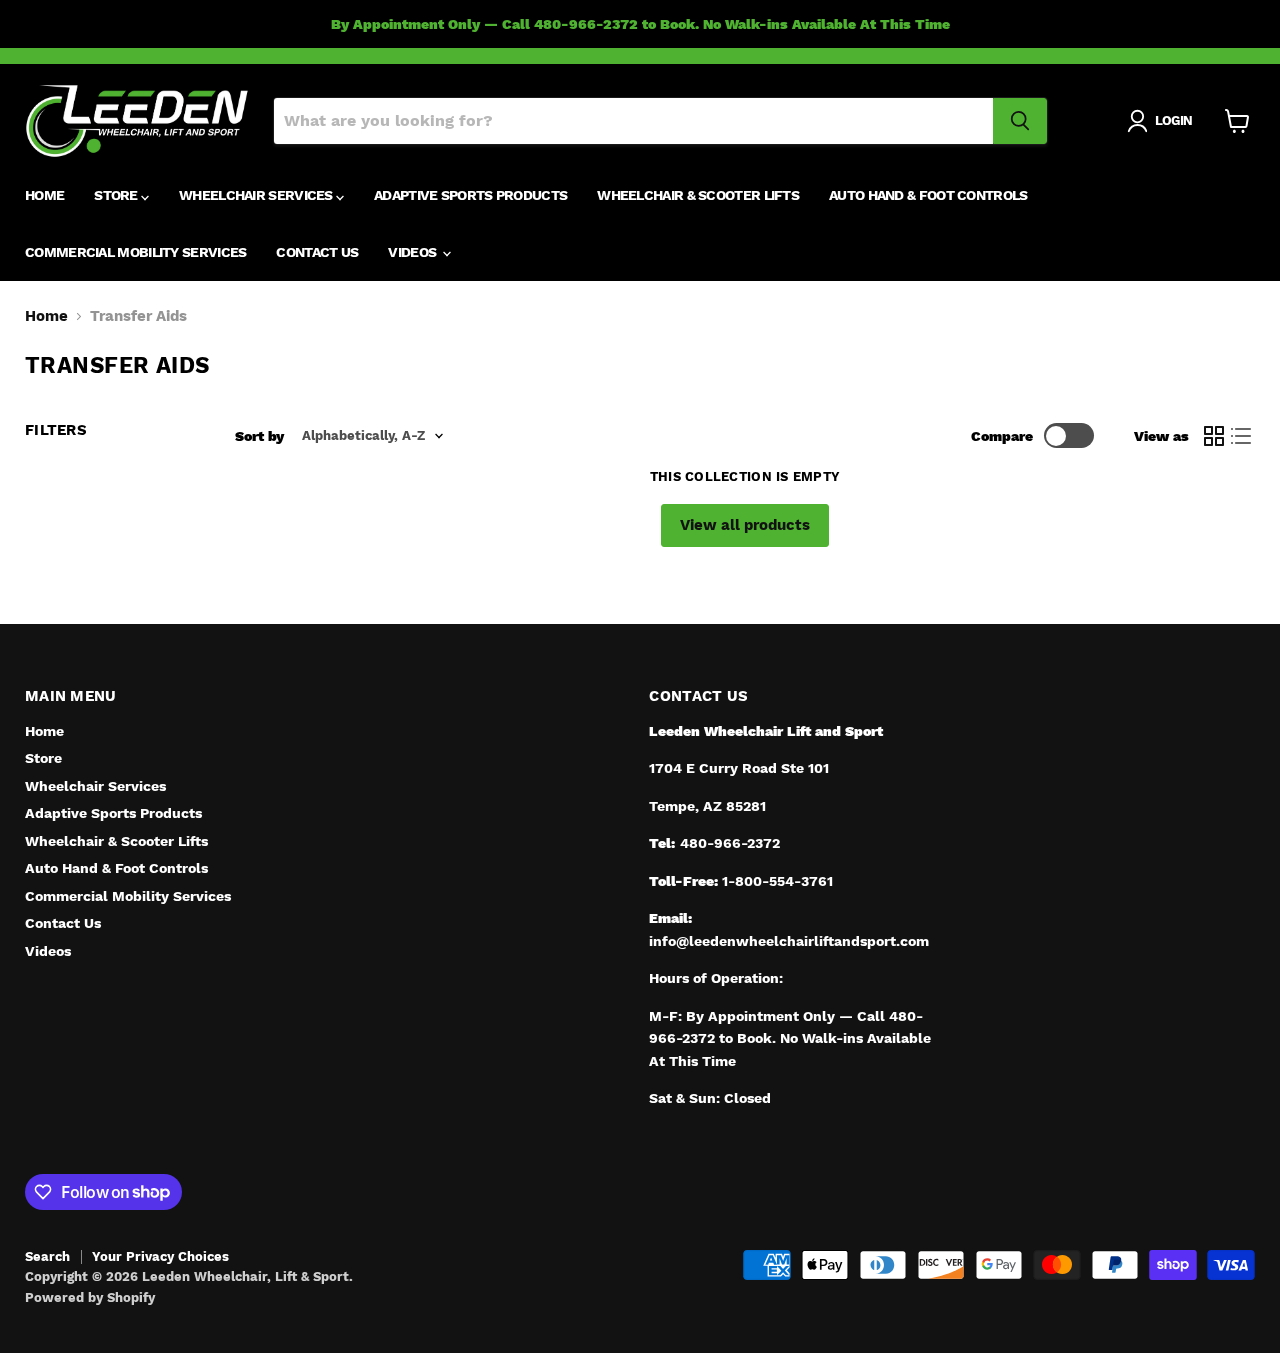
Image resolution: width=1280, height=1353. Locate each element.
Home (44, 196)
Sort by (259, 436)
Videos (413, 253)
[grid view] (1214, 436)
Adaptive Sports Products (470, 196)
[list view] (1242, 436)
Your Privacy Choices (160, 1256)
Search (47, 1256)
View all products (745, 525)
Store (117, 196)
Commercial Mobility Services (135, 253)
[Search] (1020, 121)
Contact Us (317, 253)
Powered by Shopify (90, 1297)
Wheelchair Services (257, 196)
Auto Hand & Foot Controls (928, 196)
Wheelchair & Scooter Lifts (698, 196)
